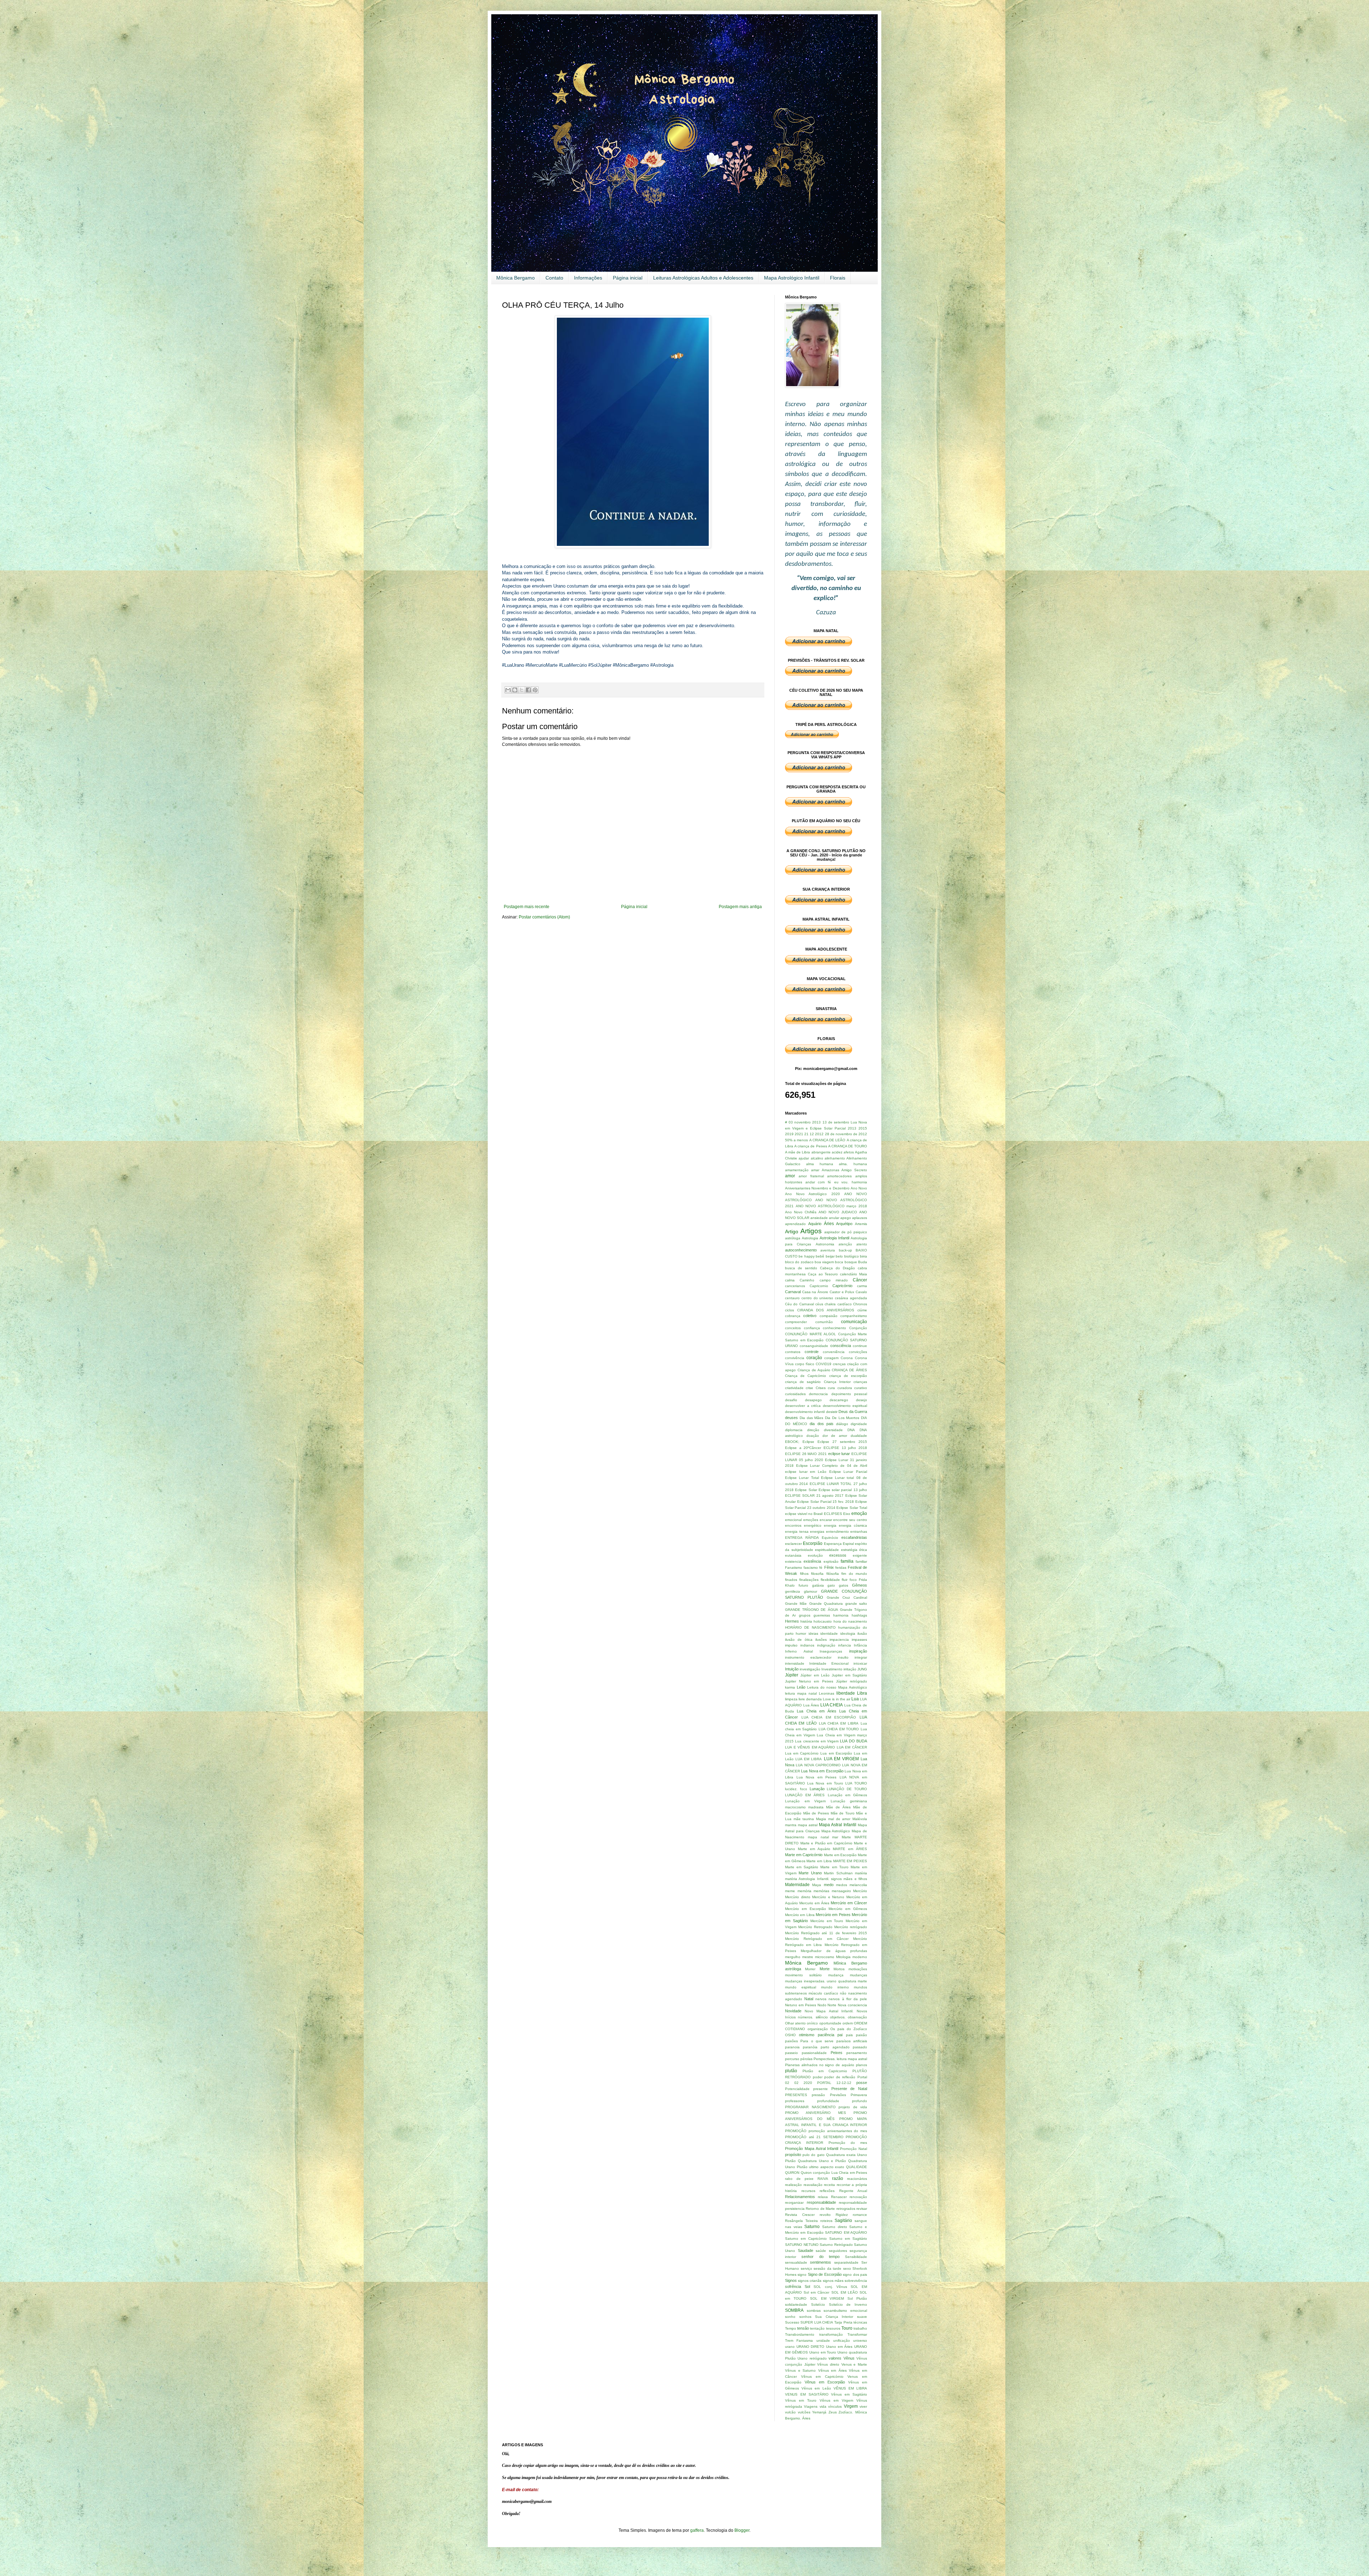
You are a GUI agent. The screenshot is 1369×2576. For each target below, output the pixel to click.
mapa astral (808, 1825)
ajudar (804, 1158)
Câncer (860, 1280)
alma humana (820, 1164)
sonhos (805, 2317)
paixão (862, 2035)
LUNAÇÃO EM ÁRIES (805, 1795)
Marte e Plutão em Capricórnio (826, 1843)
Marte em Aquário (814, 1849)
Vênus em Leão (816, 2388)
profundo (860, 2101)
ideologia (848, 1633)
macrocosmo (795, 1807)
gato (831, 1585)
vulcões (804, 2412)
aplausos (860, 1218)
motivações (858, 1969)
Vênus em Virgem (836, 2400)
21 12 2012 (814, 1134)
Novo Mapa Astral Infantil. (829, 2011)
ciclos (789, 1310)
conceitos (793, 1328)
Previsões (838, 2095)
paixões (791, 2041)
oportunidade (830, 2023)
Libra (862, 1693)
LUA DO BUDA (853, 1741)
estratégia (849, 1550)
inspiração (858, 1651)
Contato (554, 278)
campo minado (834, 1280)
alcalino (817, 1158)
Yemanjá (819, 2412)
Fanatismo (794, 1568)
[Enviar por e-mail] (508, 690)
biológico (852, 1256)
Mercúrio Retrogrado (815, 1927)
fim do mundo (854, 1574)
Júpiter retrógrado (852, 1681)
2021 (799, 1134)
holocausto (823, 1621)
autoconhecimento (801, 1250)
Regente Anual (853, 2191)
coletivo (810, 1316)
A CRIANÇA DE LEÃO (827, 1140)
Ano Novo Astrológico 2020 (812, 1194)
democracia (818, 1394)
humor (801, 1633)
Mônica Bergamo (516, 278)
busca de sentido (801, 1268)
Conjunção (858, 1328)
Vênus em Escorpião (825, 2382)
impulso (791, 1645)
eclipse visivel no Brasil (804, 1514)
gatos (844, 1585)
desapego (813, 1400)
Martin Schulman (838, 1873)
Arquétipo (844, 1224)
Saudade (806, 2250)
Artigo (792, 1231)
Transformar (857, 2334)
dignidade (859, 1424)
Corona (847, 1358)
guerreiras (822, 1615)
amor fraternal (811, 1176)
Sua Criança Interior (834, 2317)
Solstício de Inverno (848, 2304)
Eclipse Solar (806, 1490)
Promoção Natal (853, 2149)
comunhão (824, 1322)
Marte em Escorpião (840, 1855)
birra (863, 1256)
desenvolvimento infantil (805, 1412)
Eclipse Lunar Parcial (848, 1472)
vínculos (835, 2406)
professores (795, 2101)
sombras (814, 2311)
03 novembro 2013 (805, 1122)
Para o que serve (817, 2041)
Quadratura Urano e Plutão (822, 2161)
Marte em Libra (819, 1861)
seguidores (838, 2251)
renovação (858, 2197)
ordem (848, 2023)
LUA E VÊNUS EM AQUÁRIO (810, 1747)
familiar (861, 1561)
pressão (818, 2095)
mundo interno (835, 1987)
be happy (806, 1256)
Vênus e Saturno (800, 2370)
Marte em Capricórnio (804, 1855)
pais (849, 2035)
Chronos (860, 1304)
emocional (793, 1520)
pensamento (857, 2053)
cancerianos (795, 1286)
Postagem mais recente (527, 907)
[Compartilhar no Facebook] (528, 690)
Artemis (861, 1224)
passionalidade (814, 2053)
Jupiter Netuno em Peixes (809, 1681)
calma (790, 1280)
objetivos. (838, 2017)
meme (790, 1891)
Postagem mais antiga (740, 907)
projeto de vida (853, 2107)
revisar (862, 2209)
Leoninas (827, 1693)
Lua (855, 1699)
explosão (831, 1561)
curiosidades (795, 1394)
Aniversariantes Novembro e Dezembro (817, 1188)
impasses (859, 1640)
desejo (862, 1400)
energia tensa (797, 1532)
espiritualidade (827, 1550)
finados (791, 1580)
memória (804, 1891)
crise (809, 1388)
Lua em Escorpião (836, 1753)
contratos (793, 1352)
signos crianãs (810, 2281)
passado (860, 2047)
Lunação (817, 1789)
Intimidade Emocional (829, 1663)
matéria (861, 1873)
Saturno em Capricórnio (806, 2239)
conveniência (834, 1352)
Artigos (811, 1231)
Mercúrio (860, 1891)
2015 (863, 1128)
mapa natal (818, 1837)
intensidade (795, 1663)
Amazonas (830, 1170)
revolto (825, 2215)
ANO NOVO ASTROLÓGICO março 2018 (831, 1206)
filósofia (833, 1574)
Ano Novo (859, 1188)
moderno (860, 1957)
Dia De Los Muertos (842, 1418)
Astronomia (825, 1244)
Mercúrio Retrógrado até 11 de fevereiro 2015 (826, 1933)
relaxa (823, 2197)
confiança (812, 1328)
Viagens (811, 2406)
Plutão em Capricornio (825, 2071)
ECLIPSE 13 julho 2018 (845, 1448)
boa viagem (824, 1262)
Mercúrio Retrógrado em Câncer (817, 1939)
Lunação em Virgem (805, 1801)
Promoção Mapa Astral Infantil (812, 2149)
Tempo (791, 2328)
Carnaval (793, 1292)
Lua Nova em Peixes (817, 1777)
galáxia (818, 1585)
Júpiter (792, 1675)
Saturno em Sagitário (848, 2239)
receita (829, 2185)
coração (814, 1358)
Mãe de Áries (838, 1807)
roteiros (826, 2221)
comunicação (854, 1322)
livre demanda (810, 1699)
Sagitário (843, 2221)
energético (813, 1525)
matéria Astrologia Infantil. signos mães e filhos (826, 1879)
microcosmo (825, 1957)
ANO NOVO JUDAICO (838, 1212)
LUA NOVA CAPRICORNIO (818, 1765)
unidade (823, 2341)
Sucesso (792, 2322)
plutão (791, 2071)
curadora (845, 1388)
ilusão (862, 1633)
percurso (792, 2059)
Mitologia (843, 1957)
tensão (803, 2328)
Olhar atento (795, 2023)
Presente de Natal (849, 2089)
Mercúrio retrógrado (851, 1927)
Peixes (837, 2053)
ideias (813, 1633)
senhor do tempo (821, 2257)
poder (818, 2077)
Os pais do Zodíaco (849, 2029)
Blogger (742, 2530)
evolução (815, 1555)
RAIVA (823, 2179)
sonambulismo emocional (845, 2311)
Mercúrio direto (798, 1897)
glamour (811, 1591)
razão (838, 2178)
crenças (839, 1364)
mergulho (793, 1957)
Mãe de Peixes (816, 1813)
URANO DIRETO (811, 2347)
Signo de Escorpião (825, 2274)
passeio (791, 2053)
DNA (851, 1430)
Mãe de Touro (843, 1813)
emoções (811, 1520)
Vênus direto (828, 2364)
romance (860, 2215)
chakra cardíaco (838, 1304)
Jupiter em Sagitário (849, 1675)
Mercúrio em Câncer (849, 1903)
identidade (829, 1633)
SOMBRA (794, 2310)
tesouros (833, 2328)
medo (829, 1885)
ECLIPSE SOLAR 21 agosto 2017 (814, 1496)
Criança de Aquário (814, 1370)
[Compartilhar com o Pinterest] (535, 690)
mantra (791, 1825)
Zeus (833, 2412)
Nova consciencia (852, 2005)
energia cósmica (853, 1525)
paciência (826, 2035)
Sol (807, 2286)
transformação (831, 2334)
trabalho (860, 2328)
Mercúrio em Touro (827, 1921)
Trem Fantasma (799, 2341)
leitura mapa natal (801, 1693)
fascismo (811, 1568)
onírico (812, 2023)
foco (853, 1580)
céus (819, 1304)
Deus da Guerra (853, 1412)
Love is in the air (836, 1699)
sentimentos (821, 2262)
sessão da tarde (827, 2268)
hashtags (859, 1615)
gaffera (697, 2530)
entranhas (859, 1532)
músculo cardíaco (823, 1993)
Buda (863, 1262)
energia (830, 1525)
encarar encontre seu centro (843, 1520)
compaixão (829, 1316)
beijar (830, 1256)
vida (823, 2406)
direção (813, 1430)
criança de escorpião (848, 1376)
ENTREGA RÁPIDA (802, 1538)
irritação (850, 1669)
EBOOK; (792, 1442)
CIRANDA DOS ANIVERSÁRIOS (826, 1310)
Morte (825, 1969)
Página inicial (628, 278)
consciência (841, 1346)
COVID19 (824, 1364)
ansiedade (819, 1218)
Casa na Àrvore (815, 1292)
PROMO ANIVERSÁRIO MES (816, 2113)
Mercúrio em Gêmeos (848, 1909)
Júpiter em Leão (815, 1675)
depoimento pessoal (849, 1394)
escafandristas (854, 1537)
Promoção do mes (848, 2143)
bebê (820, 1256)
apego (846, 1218)
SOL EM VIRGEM (827, 2298)
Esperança (833, 1544)
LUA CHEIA (832, 1705)
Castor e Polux (842, 1292)
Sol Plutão (857, 2298)
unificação (842, 2341)
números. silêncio (813, 2017)
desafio (791, 1400)
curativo (861, 1388)
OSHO (790, 2035)
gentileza (793, 1591)
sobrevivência (856, 2281)
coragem (831, 1358)
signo (802, 2275)
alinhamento (835, 1158)
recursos (808, 2191)
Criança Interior (837, 1382)
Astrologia (810, 1238)
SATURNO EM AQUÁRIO (846, 2232)
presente (821, 2089)
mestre (808, 1957)
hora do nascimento (850, 1621)
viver (863, 2406)
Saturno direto (835, 2227)
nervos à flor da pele (848, 1999)
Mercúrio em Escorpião (806, 1909)
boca (839, 1262)
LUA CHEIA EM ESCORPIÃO (829, 1717)
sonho (790, 2317)
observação (857, 2017)
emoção (859, 1514)
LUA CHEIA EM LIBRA (839, 1723)
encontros (793, 1525)
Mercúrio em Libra (800, 1915)
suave (862, 2317)
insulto (843, 1657)
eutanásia (793, 1555)
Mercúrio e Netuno (828, 1897)
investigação (810, 1669)
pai (840, 2035)
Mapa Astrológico (836, 1831)
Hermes (792, 1621)
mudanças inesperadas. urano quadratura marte (826, 1981)
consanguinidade (814, 1346)
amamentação (797, 1170)
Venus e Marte (854, 2364)
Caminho (807, 1280)
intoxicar (860, 1663)
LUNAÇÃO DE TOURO (847, 1789)
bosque (851, 1262)
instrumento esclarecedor (808, 1657)
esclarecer (793, 1544)
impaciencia (839, 1640)
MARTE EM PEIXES (850, 1861)
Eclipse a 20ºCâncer (803, 1448)
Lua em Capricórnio (802, 1753)
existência (812, 1561)
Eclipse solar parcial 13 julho (843, 1490)
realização (793, 2185)
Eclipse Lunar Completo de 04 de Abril (832, 1466)
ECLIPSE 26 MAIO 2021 (806, 1454)
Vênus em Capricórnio (822, 2377)
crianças (860, 1382)
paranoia (792, 2047)
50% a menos (796, 1140)
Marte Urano (810, 1873)
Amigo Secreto (854, 1170)
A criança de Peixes (811, 1146)
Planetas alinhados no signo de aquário (820, 2065)
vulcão (790, 2412)
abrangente (821, 1152)
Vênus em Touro (801, 2400)
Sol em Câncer (816, 2292)
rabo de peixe (799, 2179)
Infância (860, 1645)
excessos (838, 1555)
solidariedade (796, 2304)
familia (847, 1561)
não (843, 1993)
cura (831, 1388)
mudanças (858, 1975)
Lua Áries (811, 1705)
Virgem (851, 2406)
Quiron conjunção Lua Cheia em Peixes (834, 2173)
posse (862, 2083)
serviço (806, 2268)
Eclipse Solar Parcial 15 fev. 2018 (825, 1502)
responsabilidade (821, 2202)
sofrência (793, 2286)
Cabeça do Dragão (837, 1268)
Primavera (859, 2095)
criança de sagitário (803, 1382)
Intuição (792, 1669)
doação (813, 1436)
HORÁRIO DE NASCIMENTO (810, 1627)
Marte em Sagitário (802, 1867)
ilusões (821, 1640)
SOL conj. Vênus (830, 2287)
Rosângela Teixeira (801, 2221)
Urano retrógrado (812, 2358)
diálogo (842, 1424)
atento (862, 1244)
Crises (821, 1388)
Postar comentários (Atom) (544, 917)
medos (842, 1885)
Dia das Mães (812, 1418)
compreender (796, 1322)
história (806, 1621)
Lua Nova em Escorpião (822, 1771)
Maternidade (797, 1885)
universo (860, 2341)
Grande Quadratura (826, 1604)
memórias (821, 1891)
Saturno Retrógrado (836, 2245)
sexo (847, 2268)
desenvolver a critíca (803, 1406)
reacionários (857, 2179)
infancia (845, 1645)
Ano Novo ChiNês (801, 1212)
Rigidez (842, 2215)
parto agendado (835, 2047)
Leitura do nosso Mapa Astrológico (837, 1687)
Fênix (829, 1567)
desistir (832, 1412)
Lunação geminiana (849, 1801)
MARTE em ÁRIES (850, 1849)
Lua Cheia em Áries (817, 1711)
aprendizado (795, 1224)
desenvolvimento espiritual (845, 1406)
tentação (817, 2328)
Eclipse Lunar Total (802, 1478)
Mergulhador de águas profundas (834, 1951)
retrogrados (846, 2209)
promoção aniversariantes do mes (838, 2131)
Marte (846, 1837)
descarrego (839, 1400)
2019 (789, 1134)
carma (862, 1286)
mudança (836, 1975)
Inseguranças (831, 1651)
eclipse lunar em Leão (806, 1472)
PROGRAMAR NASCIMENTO (810, 2107)
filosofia (817, 1574)
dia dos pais (821, 1424)
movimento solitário (803, 1975)
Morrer (810, 1969)
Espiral (848, 1544)
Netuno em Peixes (801, 2005)
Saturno (812, 2227)
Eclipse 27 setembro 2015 (842, 1442)
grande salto (856, 1604)
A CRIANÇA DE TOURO (848, 1146)
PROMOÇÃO (796, 2131)
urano (790, 2347)
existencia (793, 1561)
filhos (804, 1574)
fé (821, 1568)
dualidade (859, 1436)
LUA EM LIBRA (809, 1759)
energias (817, 1532)
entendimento (837, 1532)
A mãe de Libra (798, 1152)
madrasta (816, 1807)
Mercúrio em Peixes (833, 1915)
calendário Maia (853, 1274)
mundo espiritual (801, 1987)
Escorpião (813, 1543)
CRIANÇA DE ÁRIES (849, 1370)
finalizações (809, 1580)
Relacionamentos (800, 2197)
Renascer (839, 2197)
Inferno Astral (799, 1651)
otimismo (807, 2035)
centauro (792, 1298)
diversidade (833, 1430)
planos (862, 2065)
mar (835, 1837)
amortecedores (839, 1176)
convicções (858, 1352)
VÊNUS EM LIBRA (850, 2388)
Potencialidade (797, 2089)
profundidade (828, 2101)
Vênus (849, 2358)
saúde (821, 2251)
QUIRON (792, 2173)
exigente (860, 1555)
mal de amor (839, 1819)
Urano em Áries (839, 2347)
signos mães (833, 2281)
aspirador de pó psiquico (846, 1232)
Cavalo (861, 1292)
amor (790, 1176)
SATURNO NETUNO (802, 2245)
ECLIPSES (833, 1514)
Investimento (832, 1669)
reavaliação (813, 2185)
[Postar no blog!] (515, 690)
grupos (805, 1615)
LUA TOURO (856, 1783)
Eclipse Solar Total (852, 1508)
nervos (821, 1999)
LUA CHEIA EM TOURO (839, 1729)
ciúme (862, 1310)
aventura (828, 1250)
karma (790, 1687)
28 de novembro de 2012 (846, 1134)
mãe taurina (804, 1819)
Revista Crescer (800, 2215)
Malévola (860, 1819)
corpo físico (805, 1364)
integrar (861, 1657)
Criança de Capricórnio (806, 1376)
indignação (826, 1645)
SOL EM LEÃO (845, 2292)
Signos (791, 2280)
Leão (801, 1687)
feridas (841, 1568)
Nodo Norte (827, 2005)
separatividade (846, 2262)
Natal (809, 1999)
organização (818, 2029)
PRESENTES (796, 2095)
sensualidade (796, 2262)
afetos (849, 1152)
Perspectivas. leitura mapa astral (840, 2059)
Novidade (793, 2011)
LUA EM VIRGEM (841, 1759)
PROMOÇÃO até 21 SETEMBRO (814, 2137)
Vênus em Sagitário (849, 2394)
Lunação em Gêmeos (847, 1795)
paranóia (810, 2047)
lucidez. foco (796, 1789)
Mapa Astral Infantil (838, 1825)
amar (815, 1170)
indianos (807, 1645)
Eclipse (808, 1442)
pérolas (806, 2059)
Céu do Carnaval (799, 1304)
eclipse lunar (839, 1454)
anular (834, 1218)
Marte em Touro (834, 1867)
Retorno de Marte (820, 2209)
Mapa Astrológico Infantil (792, 278)
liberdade (846, 1693)
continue (860, 1346)
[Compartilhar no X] (522, 690)
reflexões (827, 2191)
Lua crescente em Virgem (817, 1741)
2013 (852, 1128)
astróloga (793, 1238)
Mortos (839, 1969)
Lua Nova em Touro (825, 1783)
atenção (845, 1244)
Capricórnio (842, 1286)
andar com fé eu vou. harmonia (836, 1182)
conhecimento (834, 1328)
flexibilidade (830, 1580)
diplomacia (794, 1430)
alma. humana (853, 1164)
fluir (845, 1580)
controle (812, 1352)
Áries (829, 1224)
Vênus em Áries (832, 2370)
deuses (791, 1418)
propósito (793, 2155)
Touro (847, 2328)
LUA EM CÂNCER (852, 1747)
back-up (845, 1250)
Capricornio (819, 1286)
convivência (795, 1358)
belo (839, 1256)
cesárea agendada (851, 1298)
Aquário (815, 1224)
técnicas (860, 2322)
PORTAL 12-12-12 (834, 2083)
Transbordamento (800, 2334)
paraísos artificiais (852, 2041)
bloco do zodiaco (799, 1262)
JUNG (862, 1669)
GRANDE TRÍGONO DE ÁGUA (812, 1610)
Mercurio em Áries (814, 1903)
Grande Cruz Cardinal (847, 1597)
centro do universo (817, 1298)
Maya (817, 1885)
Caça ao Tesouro (823, 1274)
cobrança (793, 1316)
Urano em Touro (823, 2352)
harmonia (841, 1615)
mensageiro (841, 1891)
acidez (837, 1152)
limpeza (791, 1699)
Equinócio (830, 1538)
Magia (821, 1819)
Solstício (818, 2304)
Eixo (847, 1514)
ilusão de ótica (799, 1640)
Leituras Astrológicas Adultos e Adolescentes (703, 278)
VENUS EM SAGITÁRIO (807, 2394)
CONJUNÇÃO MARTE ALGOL (811, 1334)
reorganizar (794, 2203)
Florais (838, 278)
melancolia (858, 1885)
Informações (588, 278)
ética (863, 1550)
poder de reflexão (840, 2077)
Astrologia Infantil (834, 1238)
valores (835, 2358)
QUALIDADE (857, 2167)
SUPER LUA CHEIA (817, 2322)
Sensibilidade (856, 2257)
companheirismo (854, 1316)
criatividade (794, 1388)
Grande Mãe (796, 1604)
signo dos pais (855, 2275)
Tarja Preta (843, 2322)
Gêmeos (860, 1585)
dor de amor (835, 1436)
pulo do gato (813, 2155)
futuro (803, 1585)
